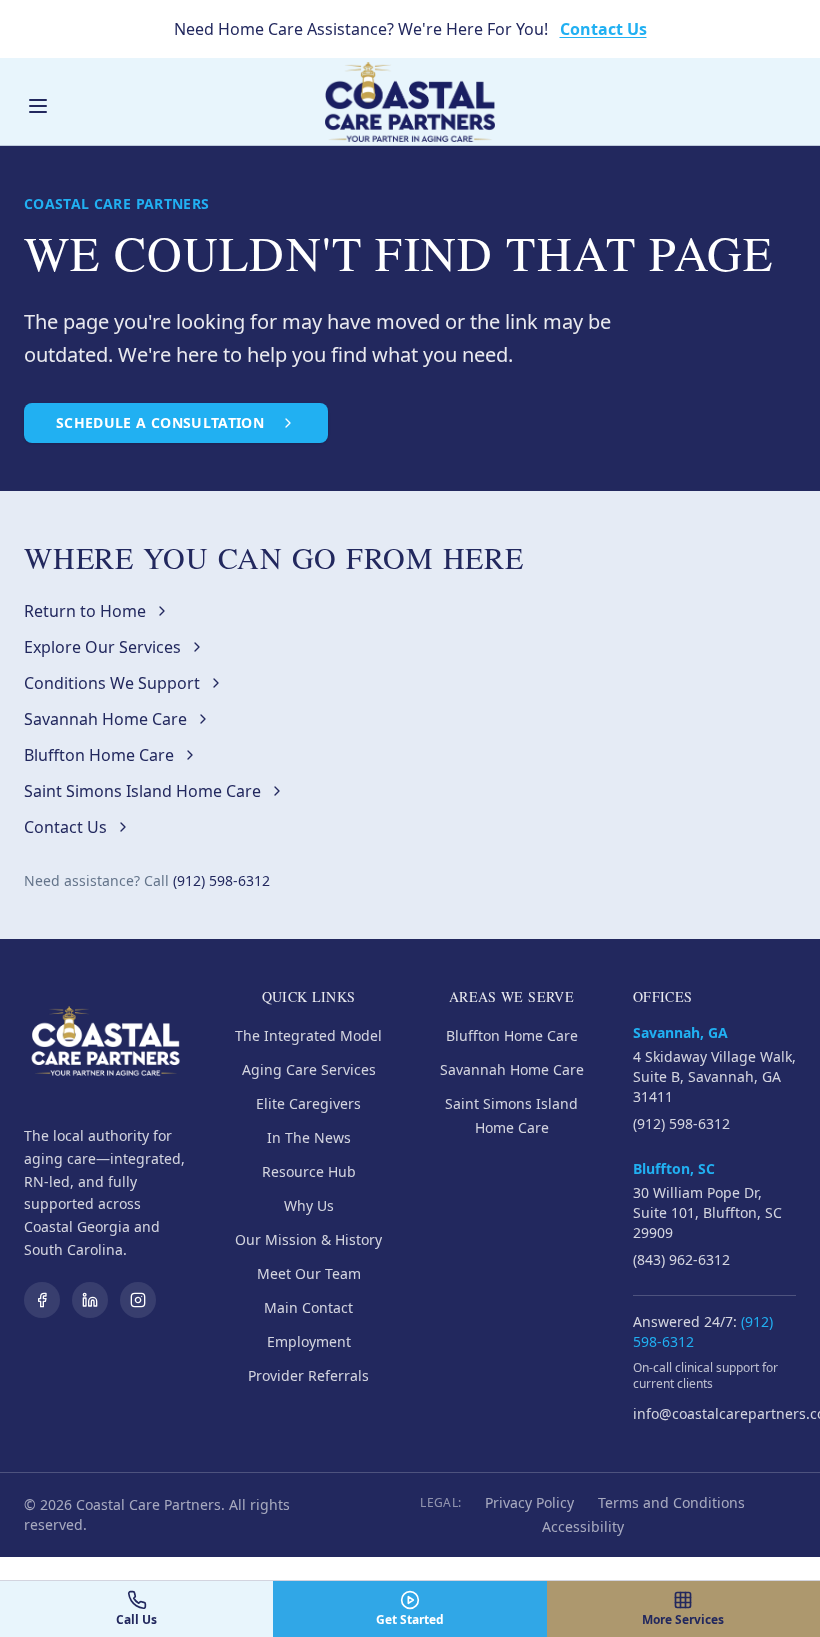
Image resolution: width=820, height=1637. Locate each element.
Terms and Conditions (671, 1502)
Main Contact (308, 1307)
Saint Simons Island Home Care (142, 791)
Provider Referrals (308, 1375)
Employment (309, 1341)
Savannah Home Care (105, 719)
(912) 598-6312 (221, 880)
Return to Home (85, 611)
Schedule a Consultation (160, 422)
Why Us (309, 1205)
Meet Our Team (309, 1273)
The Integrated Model (308, 1035)
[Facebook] (42, 1300)
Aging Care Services (309, 1069)
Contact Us (603, 29)
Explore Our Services (102, 647)
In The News (309, 1137)
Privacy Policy (529, 1502)
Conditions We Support (112, 683)
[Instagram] (138, 1300)
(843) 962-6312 (681, 1259)
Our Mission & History (308, 1239)
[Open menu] (38, 106)
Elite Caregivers (308, 1103)
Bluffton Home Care (99, 755)
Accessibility (583, 1526)
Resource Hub (309, 1171)
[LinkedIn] (90, 1300)
